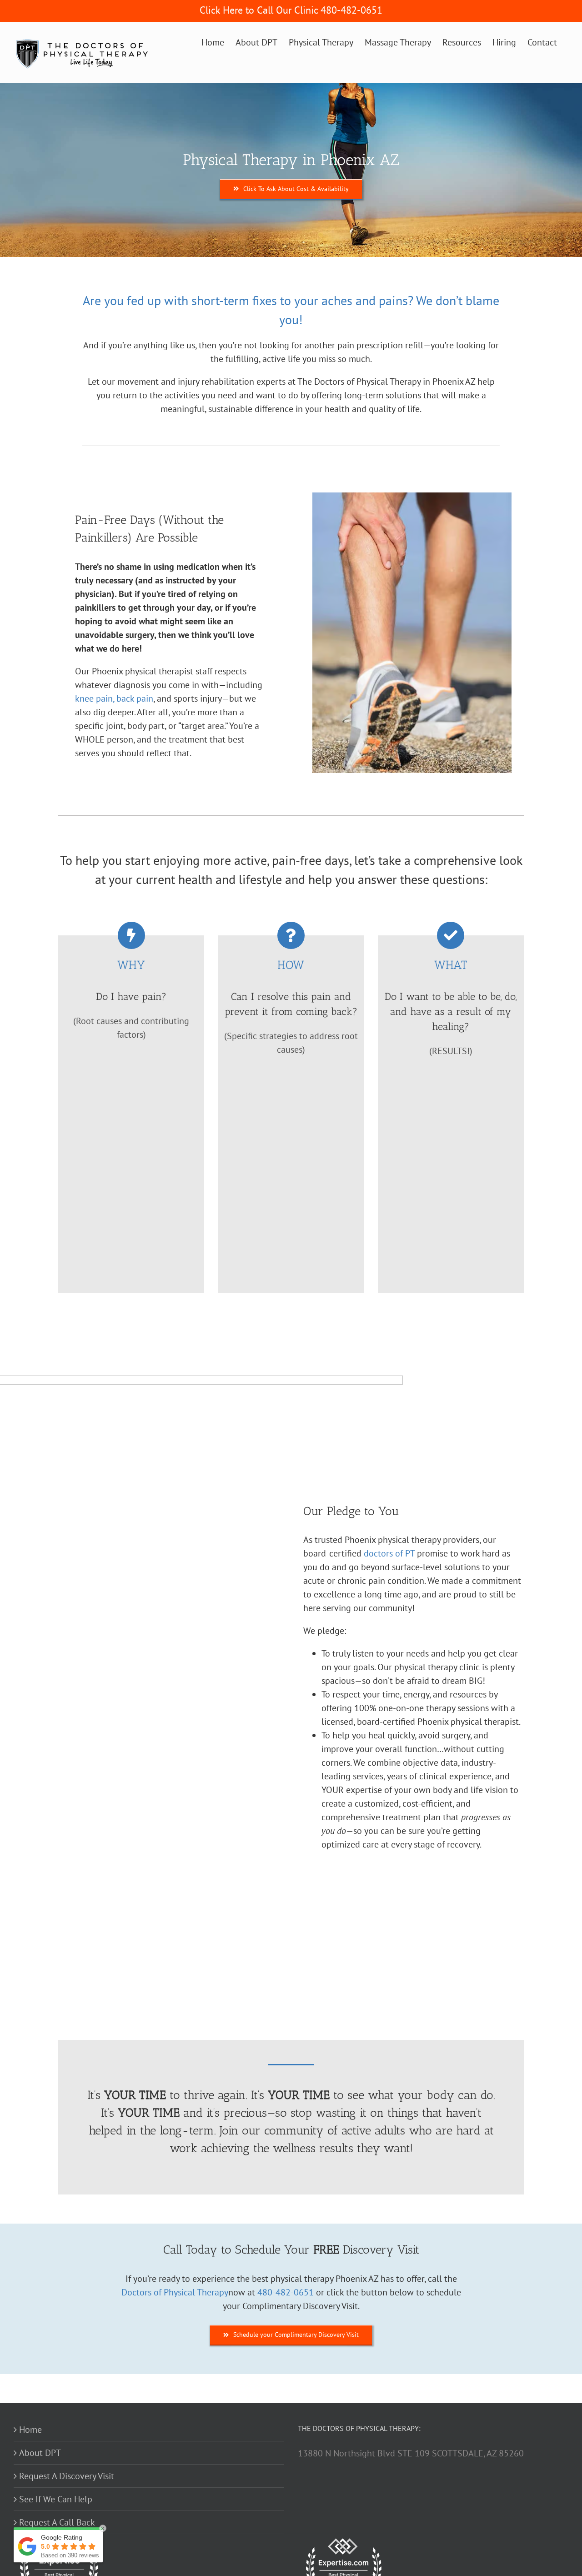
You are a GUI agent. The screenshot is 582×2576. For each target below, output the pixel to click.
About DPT (40, 2453)
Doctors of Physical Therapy (175, 2292)
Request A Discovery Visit (67, 2476)
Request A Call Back (57, 2522)
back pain (135, 698)
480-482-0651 (286, 2292)
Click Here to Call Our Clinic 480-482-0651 (291, 10)
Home (30, 2430)
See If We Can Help (56, 2499)
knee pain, (95, 698)
